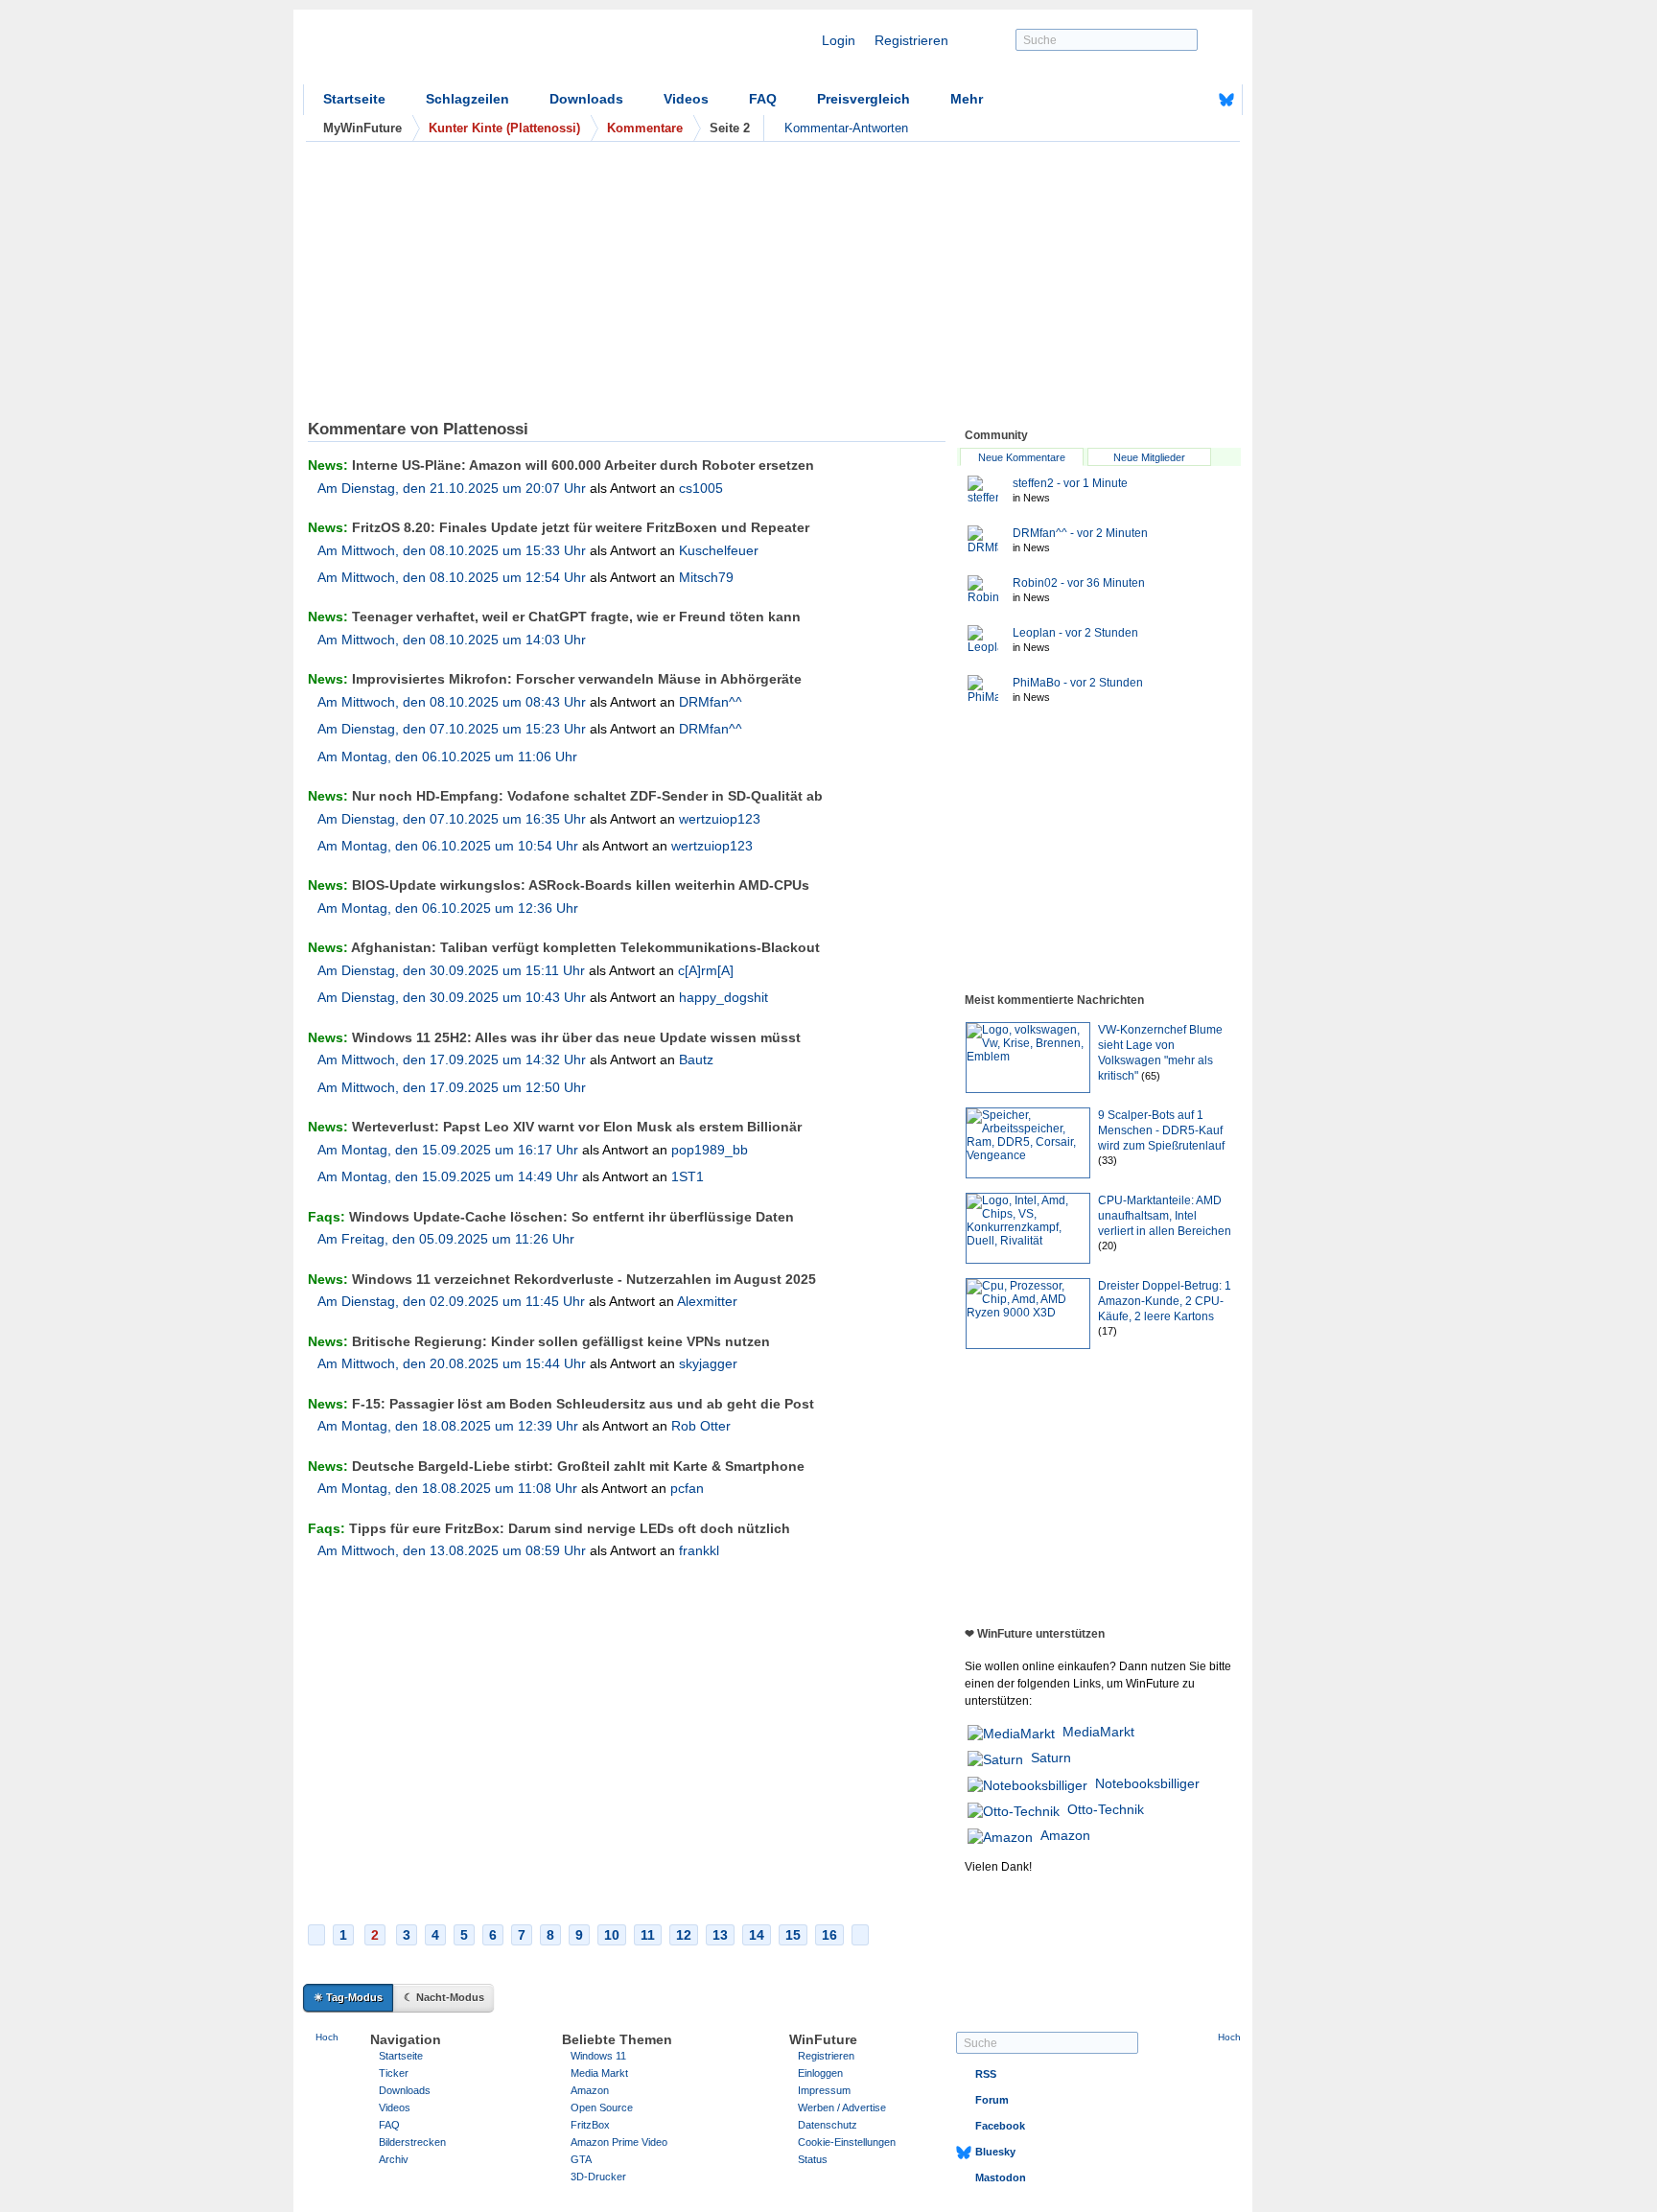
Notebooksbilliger (1147, 1783)
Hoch (327, 2037)
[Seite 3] (860, 1935)
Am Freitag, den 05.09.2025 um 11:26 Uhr (446, 1239)
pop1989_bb (710, 1150)
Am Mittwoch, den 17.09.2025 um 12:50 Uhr (452, 1087)
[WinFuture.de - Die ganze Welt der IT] (466, 52)
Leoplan (1075, 633)
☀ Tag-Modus (348, 1997)
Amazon (1065, 1835)
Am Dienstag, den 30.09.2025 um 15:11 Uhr (451, 970)
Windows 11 (598, 2056)
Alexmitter (707, 1301)
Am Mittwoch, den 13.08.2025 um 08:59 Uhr (452, 1550)
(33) (1108, 1160)
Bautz (696, 1059)
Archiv (394, 2159)
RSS (986, 2074)
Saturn (1051, 1758)
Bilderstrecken (412, 2142)
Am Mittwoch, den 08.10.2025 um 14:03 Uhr (452, 640)
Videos (686, 99)
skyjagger (708, 1363)
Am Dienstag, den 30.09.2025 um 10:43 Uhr (452, 997)
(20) (1108, 1246)
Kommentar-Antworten (846, 128)
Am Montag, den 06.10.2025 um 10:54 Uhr (448, 846)
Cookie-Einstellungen (847, 2142)
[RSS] (1167, 100)
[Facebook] (1197, 100)
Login (839, 40)
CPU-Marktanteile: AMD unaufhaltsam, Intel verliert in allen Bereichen (1165, 1216)
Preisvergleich (864, 99)
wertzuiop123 (720, 819)
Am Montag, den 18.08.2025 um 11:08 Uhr (447, 1488)
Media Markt (599, 2073)
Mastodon (1001, 2177)
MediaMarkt (1098, 1732)
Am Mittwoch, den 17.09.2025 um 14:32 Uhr (452, 1059)
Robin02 (1079, 583)
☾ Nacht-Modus (444, 1997)
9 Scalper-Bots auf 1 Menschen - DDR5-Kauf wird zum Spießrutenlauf (1161, 1130)
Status (813, 2159)
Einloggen (820, 2073)
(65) (1151, 1076)
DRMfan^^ (711, 702)
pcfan (687, 1488)
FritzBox (590, 2125)
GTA (581, 2159)
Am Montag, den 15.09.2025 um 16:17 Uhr (448, 1150)
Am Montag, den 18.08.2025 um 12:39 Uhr (448, 1426)
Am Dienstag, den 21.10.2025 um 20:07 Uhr (452, 488)
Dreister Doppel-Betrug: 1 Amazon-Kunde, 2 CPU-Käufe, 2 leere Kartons (1165, 1301)
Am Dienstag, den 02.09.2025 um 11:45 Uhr (451, 1301)
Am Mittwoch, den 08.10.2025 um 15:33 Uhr (452, 550)
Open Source (602, 2107)
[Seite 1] (316, 1935)
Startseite (354, 99)
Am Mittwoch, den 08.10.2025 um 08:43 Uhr (452, 702)
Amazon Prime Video (619, 2142)
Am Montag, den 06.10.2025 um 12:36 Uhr (448, 908)
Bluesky (995, 2152)
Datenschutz (828, 2125)
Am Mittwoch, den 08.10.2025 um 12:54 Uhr (452, 577)
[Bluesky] (1226, 100)
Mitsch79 (706, 577)
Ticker (394, 2073)
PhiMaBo (1078, 683)
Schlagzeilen (467, 99)
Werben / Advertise (842, 2107)
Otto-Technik (1106, 1809)
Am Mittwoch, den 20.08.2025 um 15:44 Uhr (452, 1363)
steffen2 (1070, 483)
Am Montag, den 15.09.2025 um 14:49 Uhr (448, 1176)
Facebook (1000, 2126)
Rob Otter (701, 1426)
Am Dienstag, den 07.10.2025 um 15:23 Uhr (452, 729)
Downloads (586, 99)
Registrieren (911, 40)
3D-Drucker (598, 2177)
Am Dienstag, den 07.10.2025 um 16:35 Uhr (452, 819)
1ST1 (688, 1176)
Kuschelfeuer (719, 550)
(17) (1108, 1331)
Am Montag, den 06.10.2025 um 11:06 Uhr (447, 757)
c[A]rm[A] (706, 970)
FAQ (763, 99)
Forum (992, 2100)
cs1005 (701, 488)
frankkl (699, 1550)
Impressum (824, 2090)
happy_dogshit (723, 997)
